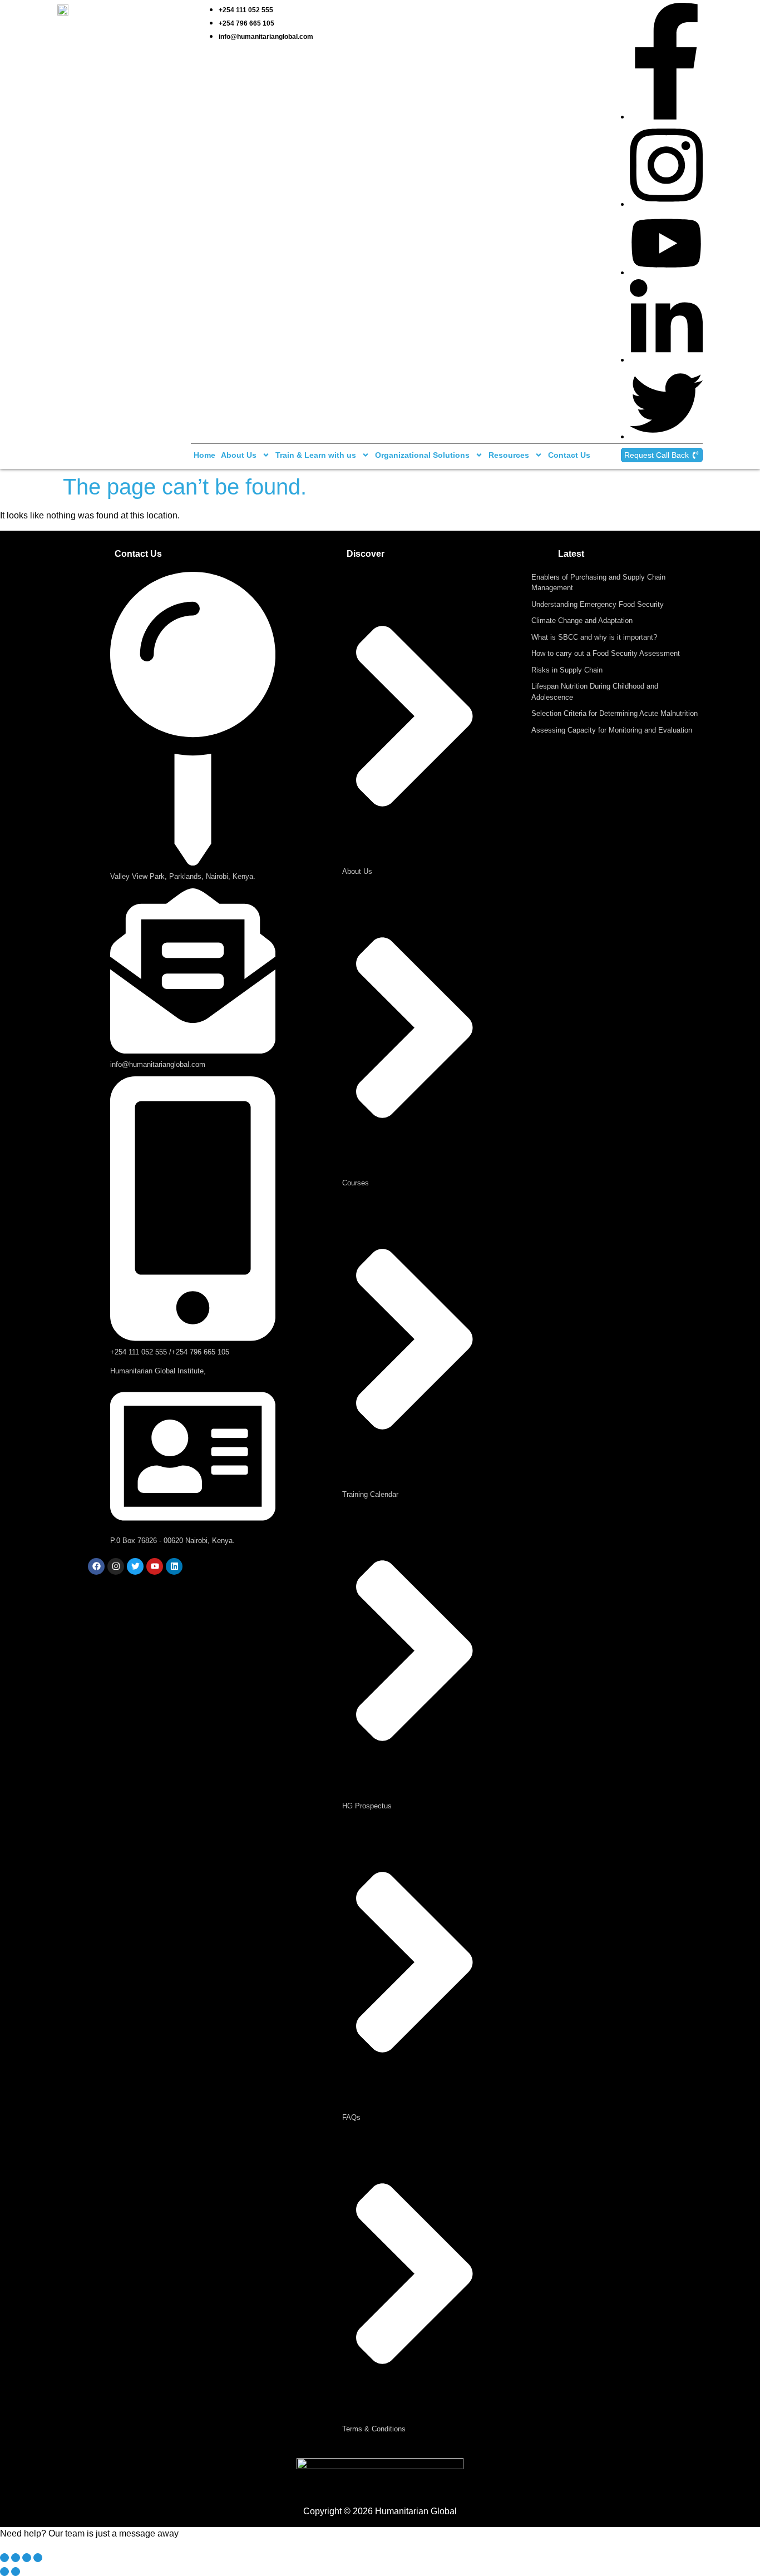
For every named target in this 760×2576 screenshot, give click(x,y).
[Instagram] (116, 1566)
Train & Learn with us (316, 455)
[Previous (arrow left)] (4, 2572)
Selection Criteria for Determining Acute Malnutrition (615, 713)
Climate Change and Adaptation (582, 620)
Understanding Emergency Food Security (598, 604)
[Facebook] (96, 1566)
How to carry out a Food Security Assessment (606, 653)
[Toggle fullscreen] (16, 2558)
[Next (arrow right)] (16, 2572)
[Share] (27, 2558)
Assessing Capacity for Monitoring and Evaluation (612, 730)
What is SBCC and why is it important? (594, 637)
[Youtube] (155, 1566)
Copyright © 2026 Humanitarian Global (380, 2511)
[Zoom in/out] (4, 2558)
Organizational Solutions (422, 455)
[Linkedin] (174, 1566)
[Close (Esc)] (38, 2558)
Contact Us (569, 455)
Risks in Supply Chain (567, 670)
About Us (239, 455)
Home (204, 455)
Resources (509, 455)
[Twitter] (135, 1566)
